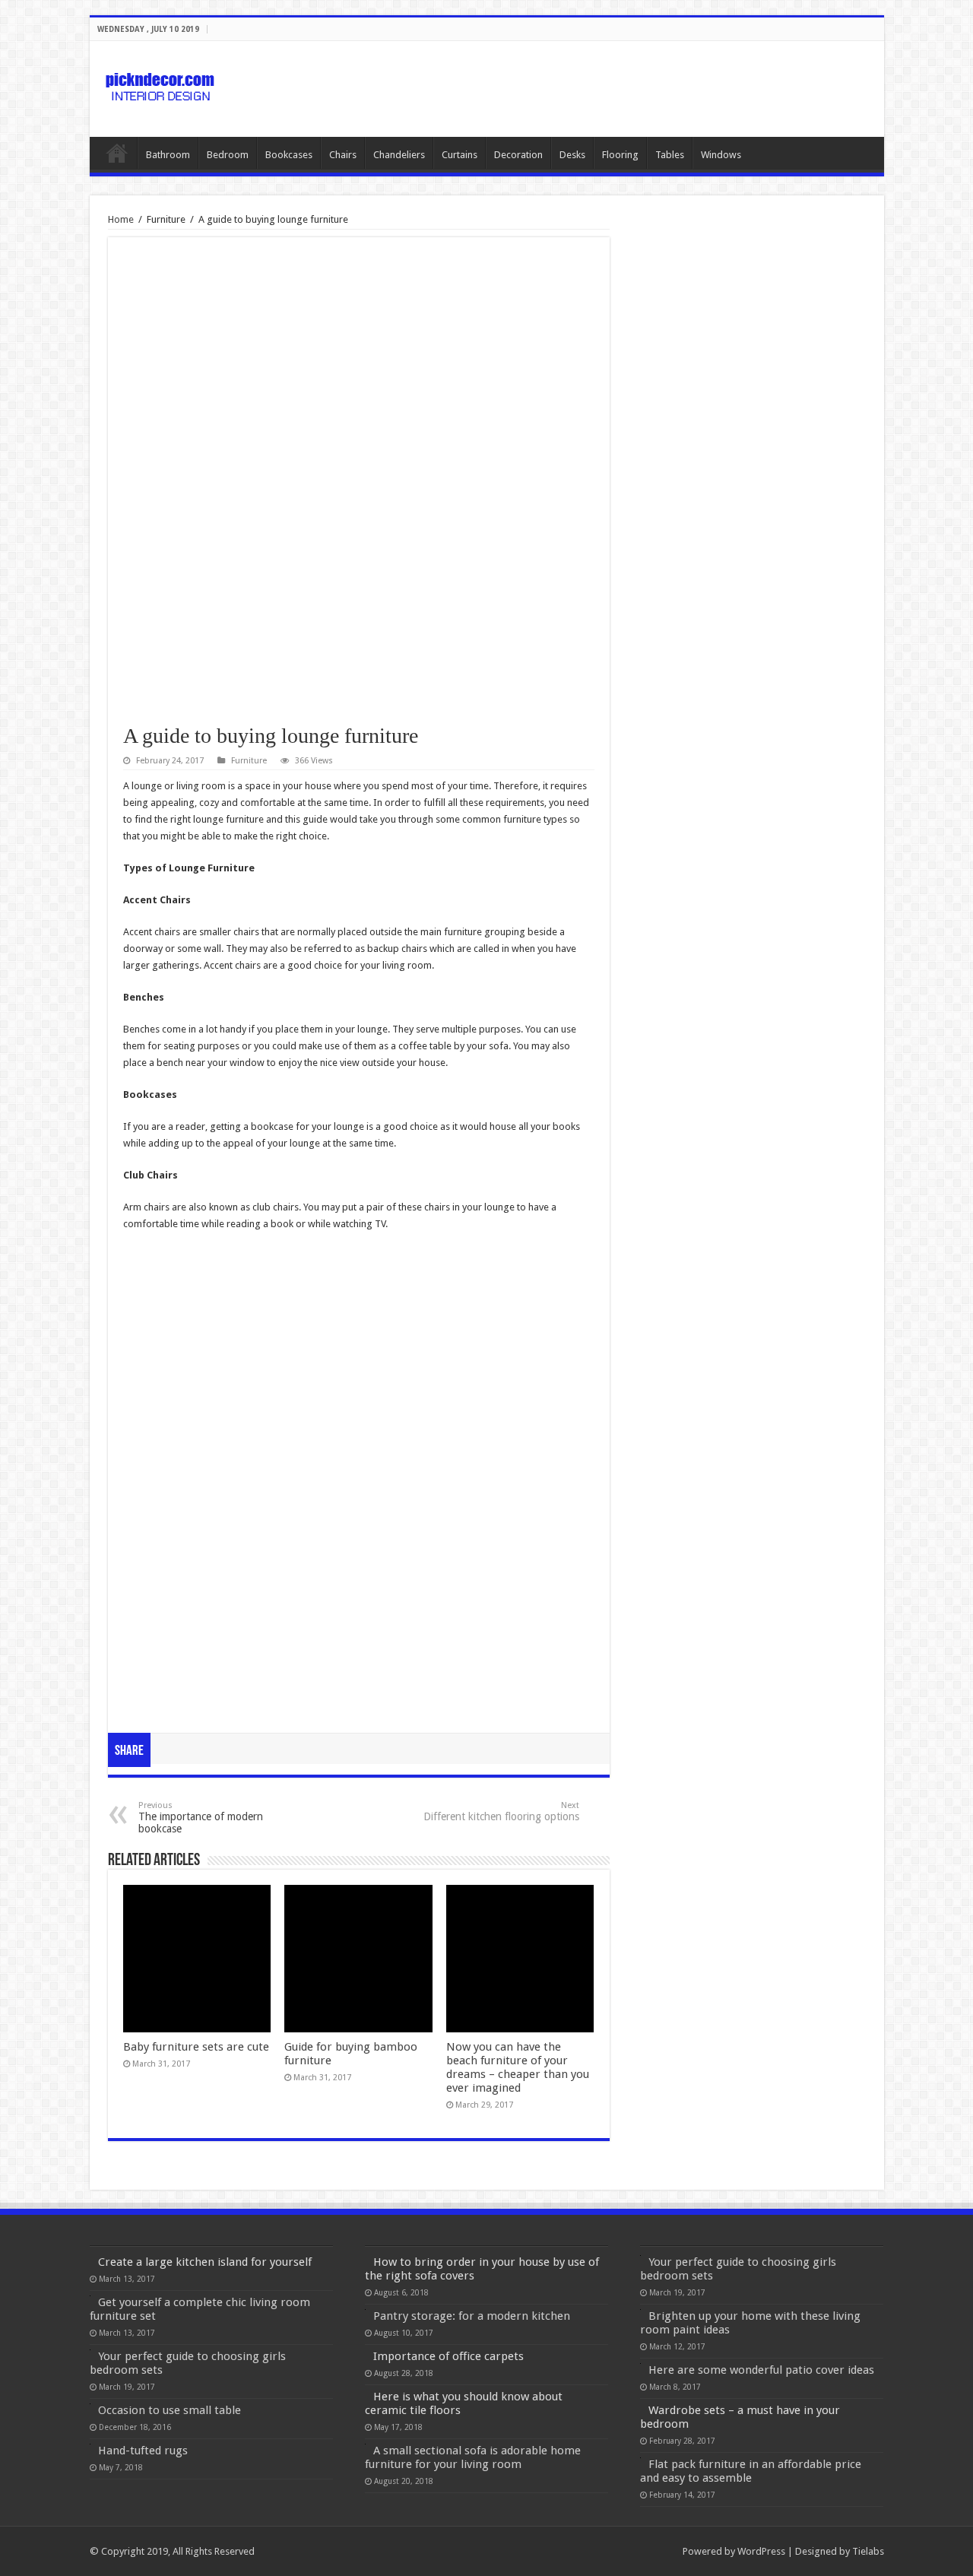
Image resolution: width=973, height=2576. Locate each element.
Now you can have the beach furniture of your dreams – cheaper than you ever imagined (518, 2067)
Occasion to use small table (170, 2410)
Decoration (518, 155)
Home (117, 153)
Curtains (460, 155)
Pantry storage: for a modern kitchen (472, 2316)
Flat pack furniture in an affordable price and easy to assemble (751, 2471)
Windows (721, 155)
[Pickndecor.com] (162, 86)
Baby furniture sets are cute (196, 2047)
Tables (670, 155)
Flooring (620, 155)
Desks (572, 155)
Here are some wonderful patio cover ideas (761, 2370)
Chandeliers (399, 155)
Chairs (343, 155)
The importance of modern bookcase (201, 1818)
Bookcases (289, 155)
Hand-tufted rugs (143, 2451)
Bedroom (228, 155)
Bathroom (168, 155)
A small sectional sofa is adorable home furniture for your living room (473, 2457)
